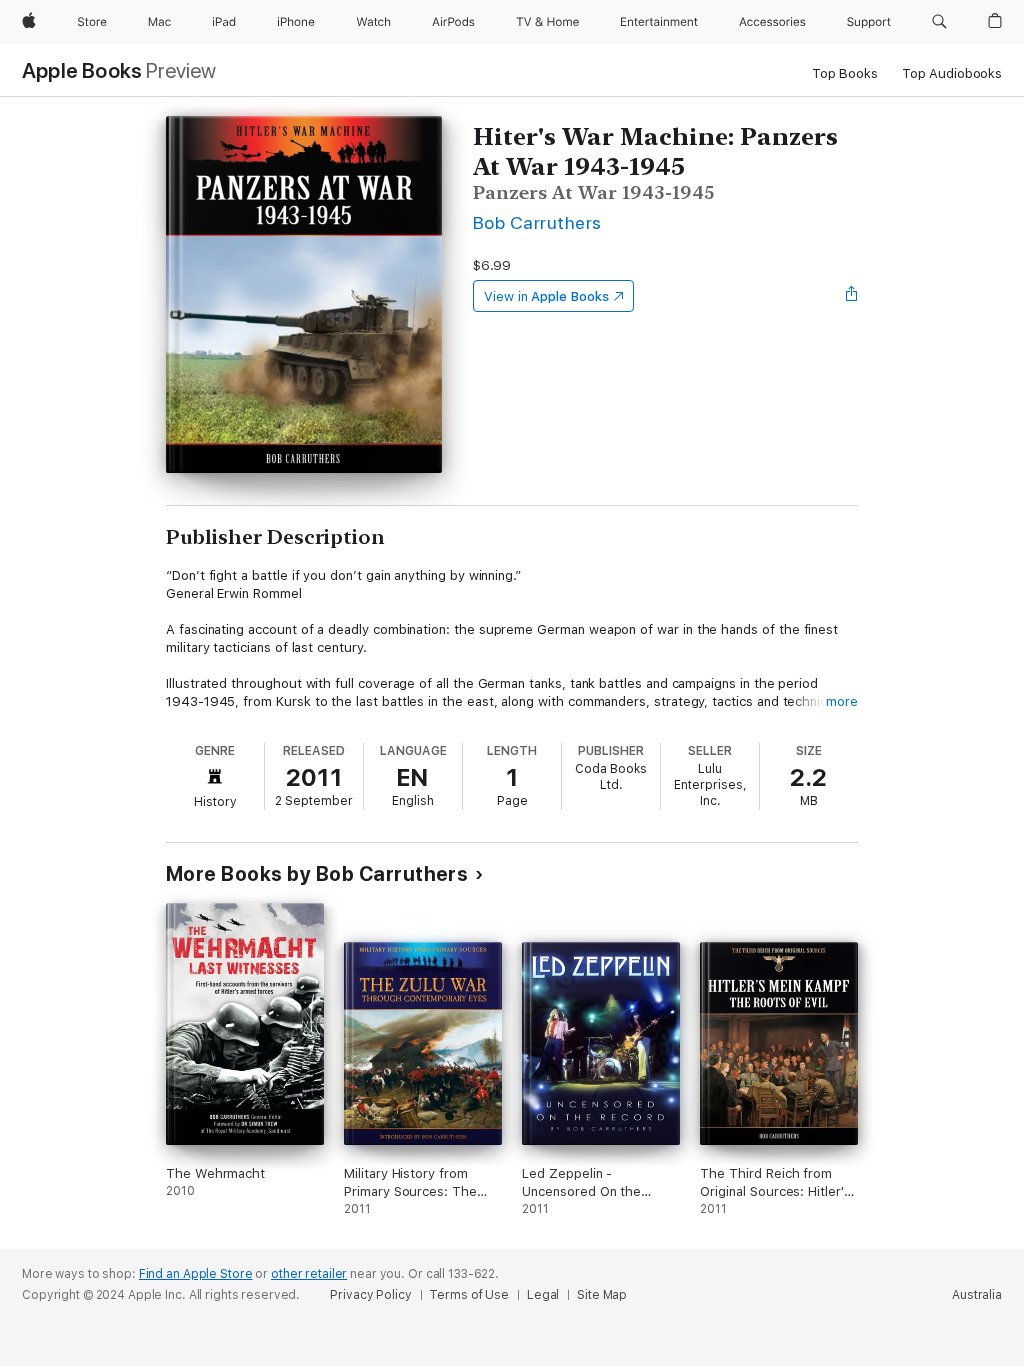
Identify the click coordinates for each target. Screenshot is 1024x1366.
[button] (939, 22)
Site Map (602, 1295)
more (842, 701)
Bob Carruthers (537, 222)
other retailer (309, 1274)
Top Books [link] (845, 73)
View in (546, 296)
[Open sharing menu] (852, 296)
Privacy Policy (370, 1295)
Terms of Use (469, 1295)
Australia (977, 1295)
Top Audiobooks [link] (952, 73)
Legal (543, 1295)
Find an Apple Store (196, 1274)
